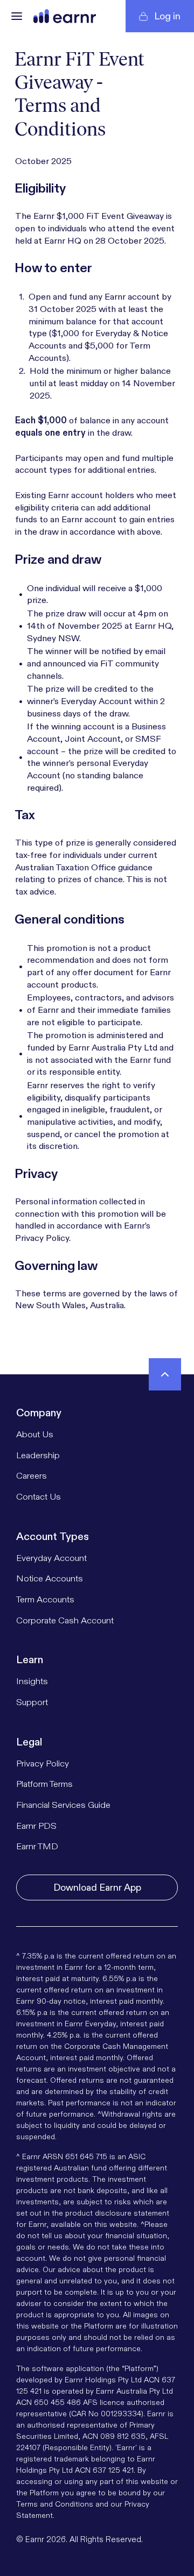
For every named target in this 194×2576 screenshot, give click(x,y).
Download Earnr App (97, 1887)
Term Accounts (45, 1599)
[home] (65, 16)
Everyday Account (51, 1558)
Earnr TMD (37, 1846)
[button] (17, 16)
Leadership (38, 1455)
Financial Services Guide (63, 1805)
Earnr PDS (36, 1826)
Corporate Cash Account (65, 1620)
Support (32, 1702)
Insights (32, 1681)
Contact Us (39, 1497)
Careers (32, 1476)
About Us (35, 1434)
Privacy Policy (43, 1764)
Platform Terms (44, 1784)
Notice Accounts (50, 1578)
